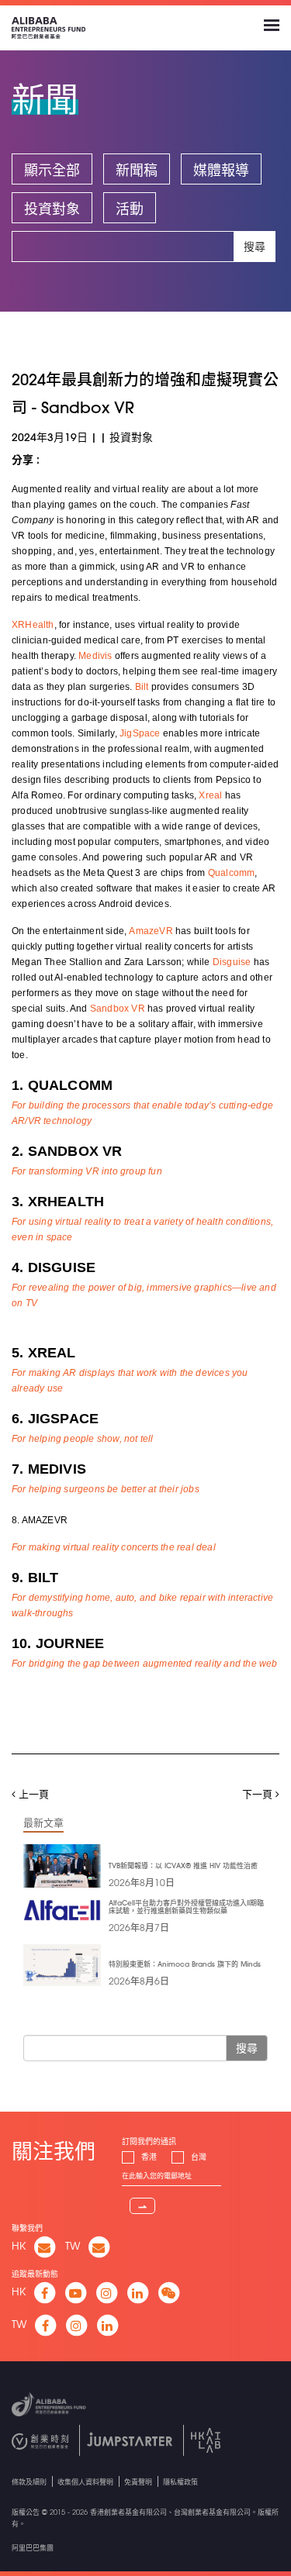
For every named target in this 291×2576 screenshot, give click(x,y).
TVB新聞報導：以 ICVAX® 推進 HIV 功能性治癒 (183, 1866)
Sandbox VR (118, 1009)
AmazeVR (151, 931)
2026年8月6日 (139, 1981)
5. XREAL (44, 1353)
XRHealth (33, 625)
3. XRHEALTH (58, 1202)
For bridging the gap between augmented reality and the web (145, 1664)
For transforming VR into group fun (87, 1171)
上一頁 (32, 1793)
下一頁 (259, 1793)
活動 (130, 209)
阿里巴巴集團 (33, 2548)
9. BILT (35, 1578)
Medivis (95, 656)
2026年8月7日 (139, 1927)
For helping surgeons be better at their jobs (106, 1489)
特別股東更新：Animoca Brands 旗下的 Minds (185, 1964)
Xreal (211, 795)
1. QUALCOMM (62, 1085)
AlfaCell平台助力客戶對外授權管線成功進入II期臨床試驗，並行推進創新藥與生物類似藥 (186, 1907)
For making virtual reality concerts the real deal (114, 1547)
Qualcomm (232, 873)
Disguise (233, 962)
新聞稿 (137, 170)
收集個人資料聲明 (85, 2482)
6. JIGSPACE (55, 1419)
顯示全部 (52, 170)
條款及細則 (29, 2482)
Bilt (143, 687)
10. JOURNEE (58, 1643)
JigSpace (140, 733)
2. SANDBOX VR (67, 1151)
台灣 (199, 2157)
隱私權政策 (180, 2482)
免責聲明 (138, 2482)
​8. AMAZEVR (40, 1520)
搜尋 (255, 247)
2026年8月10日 (142, 1882)
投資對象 (52, 209)
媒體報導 (221, 170)
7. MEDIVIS (49, 1469)
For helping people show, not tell (83, 1439)
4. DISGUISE (54, 1267)
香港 (149, 2157)
